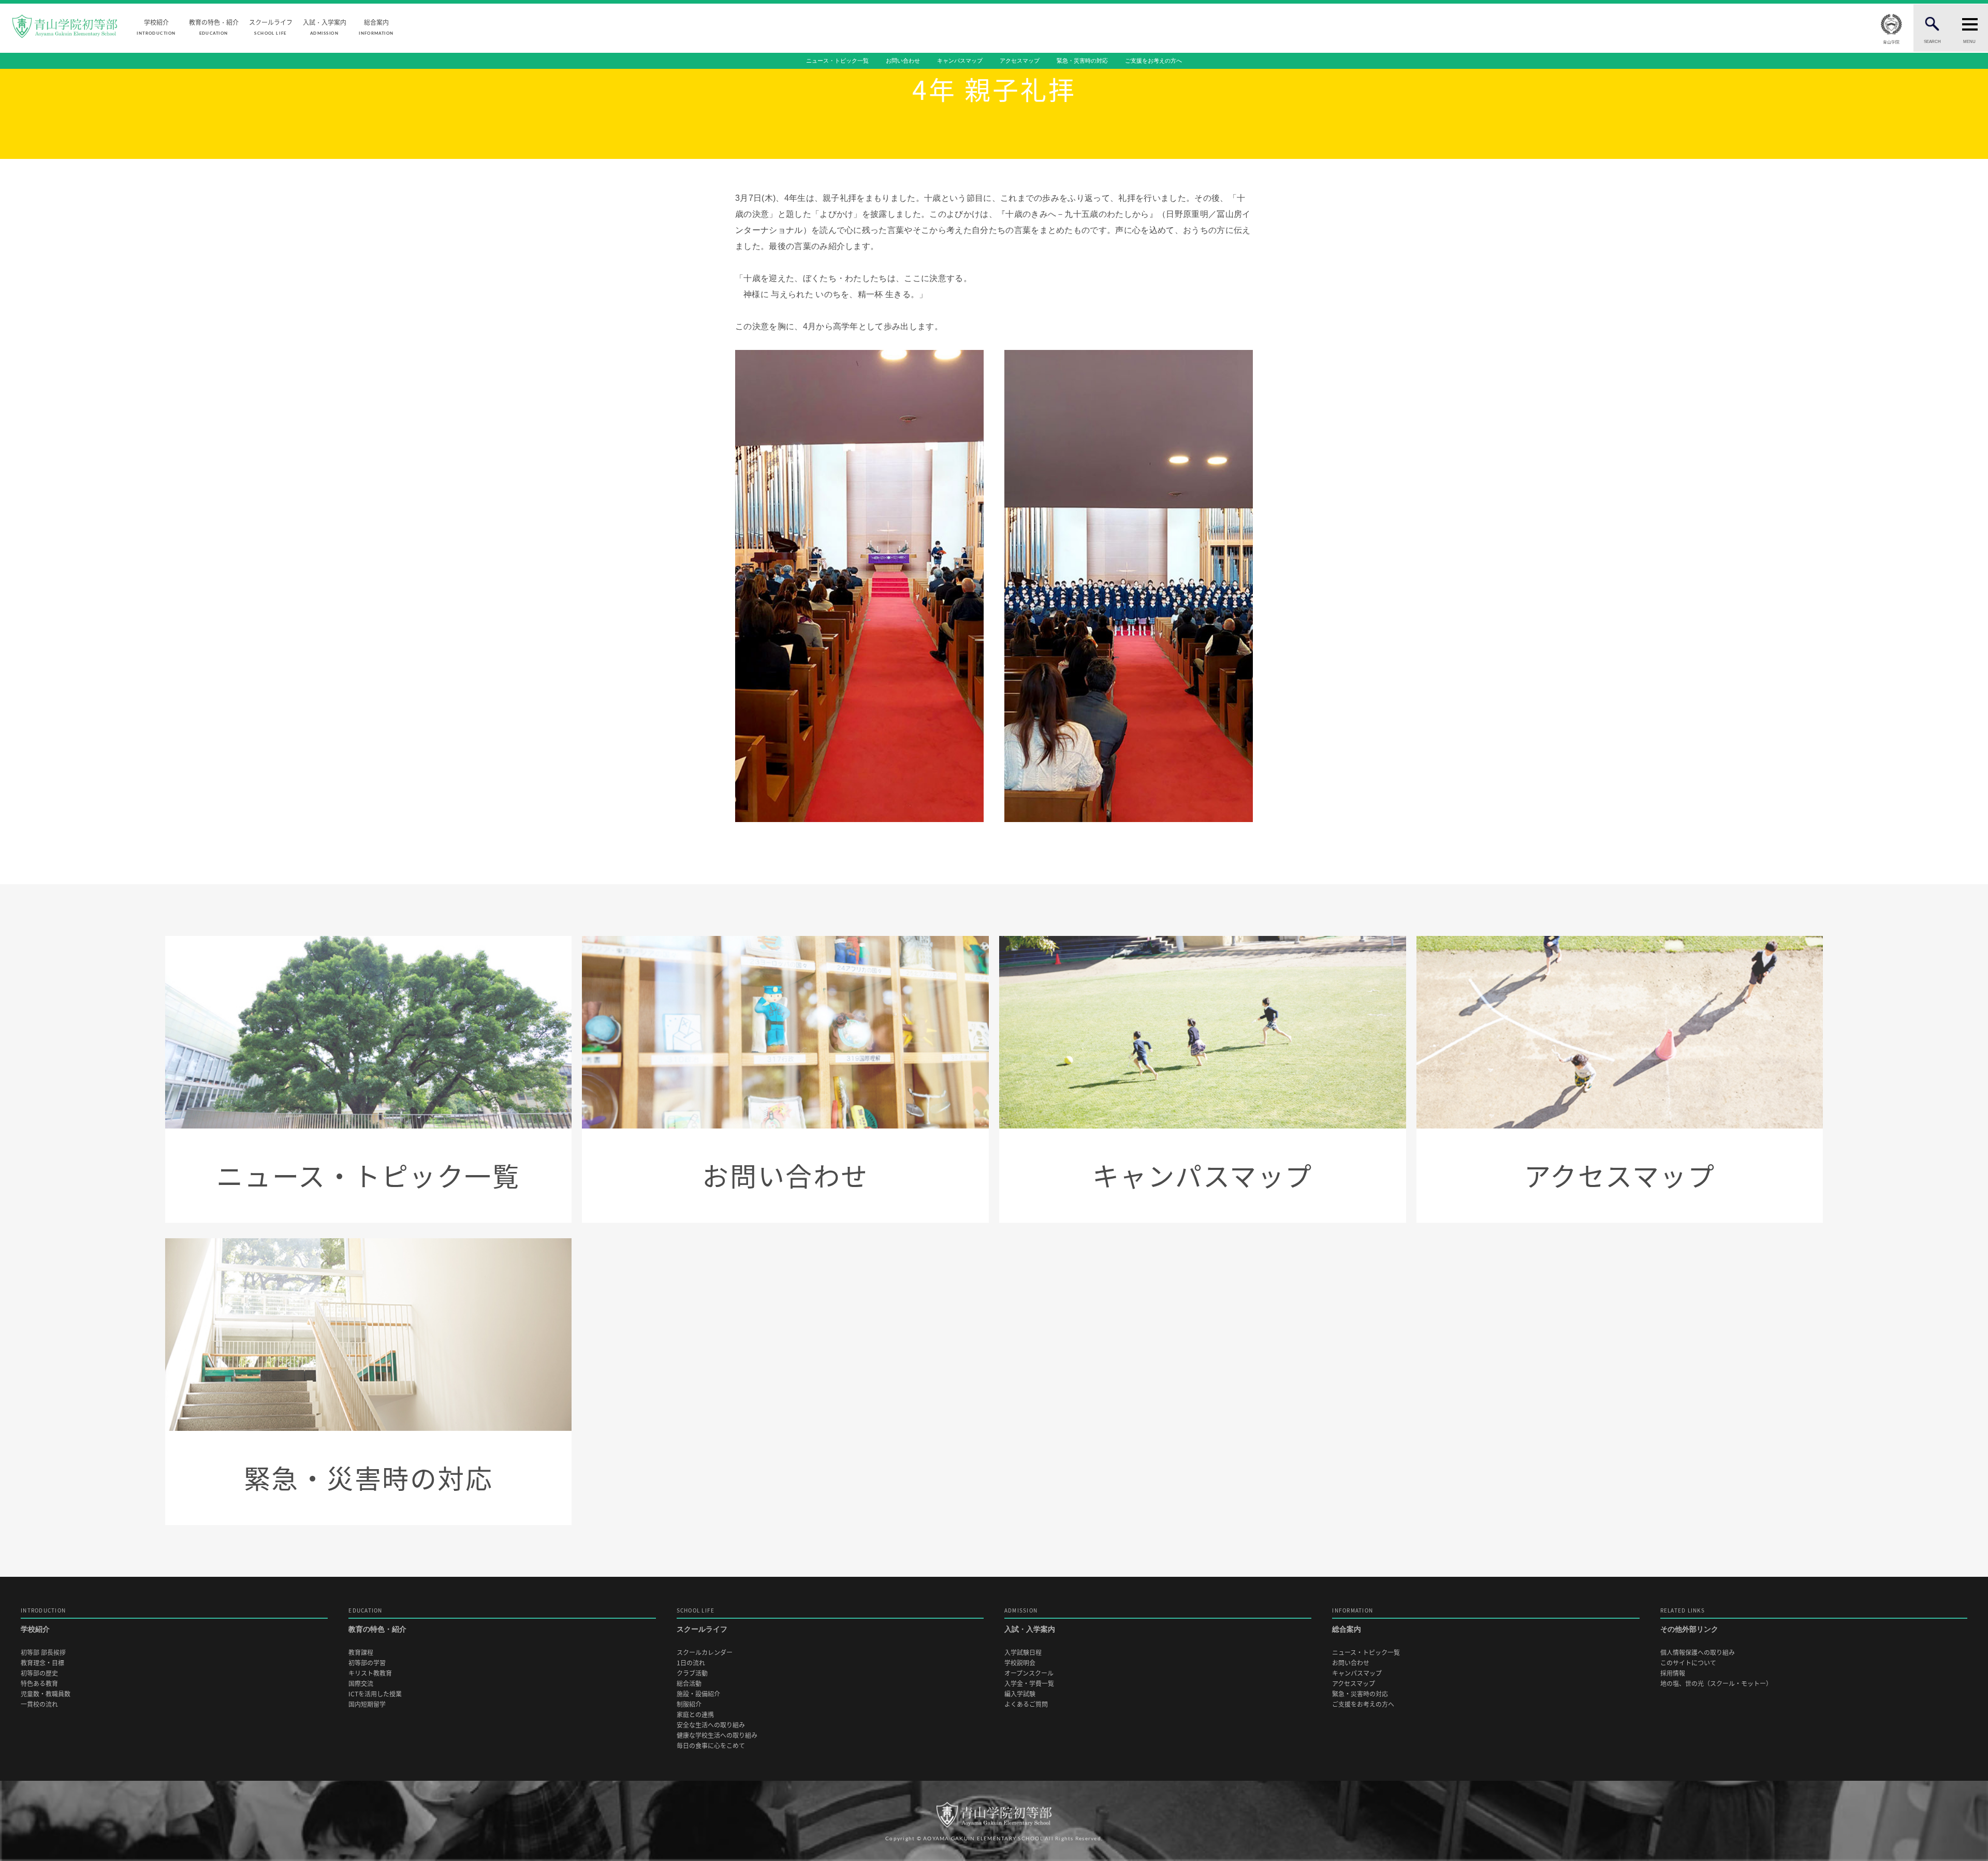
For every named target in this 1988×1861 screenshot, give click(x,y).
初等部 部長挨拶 (43, 1653)
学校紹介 (156, 26)
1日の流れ (691, 1663)
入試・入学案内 (325, 26)
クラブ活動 (692, 1673)
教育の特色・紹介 (214, 26)
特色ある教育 (39, 1684)
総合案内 (376, 26)
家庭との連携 (695, 1715)
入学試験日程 (1023, 1653)
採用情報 (1673, 1673)
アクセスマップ (1020, 61)
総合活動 (689, 1684)
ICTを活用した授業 (375, 1694)
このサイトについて (1688, 1663)
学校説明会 (1020, 1663)
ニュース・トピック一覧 (837, 61)
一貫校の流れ (39, 1704)
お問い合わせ (903, 61)
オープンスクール (1029, 1673)
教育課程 (361, 1653)
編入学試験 (1020, 1694)
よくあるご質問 (1026, 1704)
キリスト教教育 (370, 1673)
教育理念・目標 (42, 1663)
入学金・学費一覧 (1029, 1684)
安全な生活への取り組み (711, 1725)
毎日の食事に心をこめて (711, 1746)
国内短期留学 (367, 1704)
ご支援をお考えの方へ (1153, 61)
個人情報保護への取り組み (1698, 1653)
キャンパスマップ (960, 61)
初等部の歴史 (39, 1673)
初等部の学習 (367, 1663)
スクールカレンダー (705, 1653)
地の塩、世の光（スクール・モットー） (1716, 1684)
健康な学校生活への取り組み (717, 1735)
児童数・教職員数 (46, 1694)
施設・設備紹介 (698, 1694)
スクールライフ (271, 26)
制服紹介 (689, 1704)
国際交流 (361, 1684)
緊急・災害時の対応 (1082, 61)
